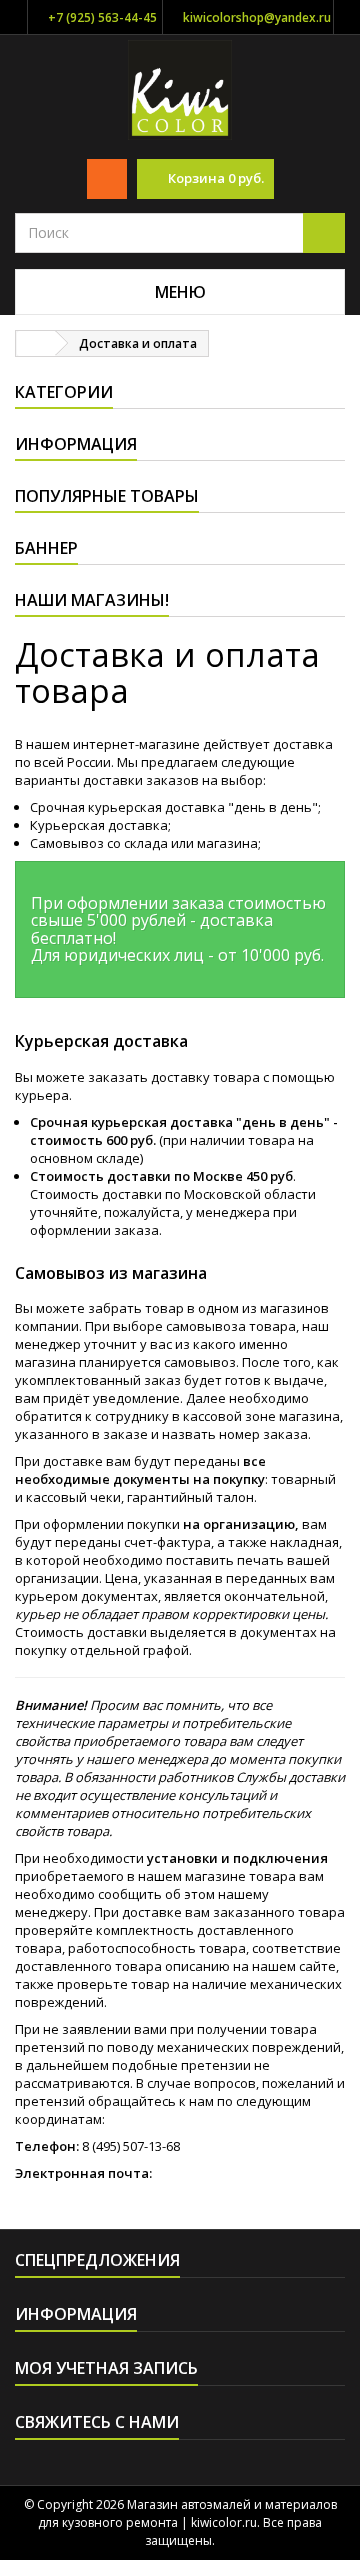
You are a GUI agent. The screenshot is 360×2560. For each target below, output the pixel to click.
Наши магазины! (92, 600)
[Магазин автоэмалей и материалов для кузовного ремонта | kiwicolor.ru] (180, 88)
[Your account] (107, 179)
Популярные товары (107, 496)
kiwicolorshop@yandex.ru (257, 17)
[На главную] (36, 343)
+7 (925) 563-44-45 (102, 17)
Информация (76, 444)
